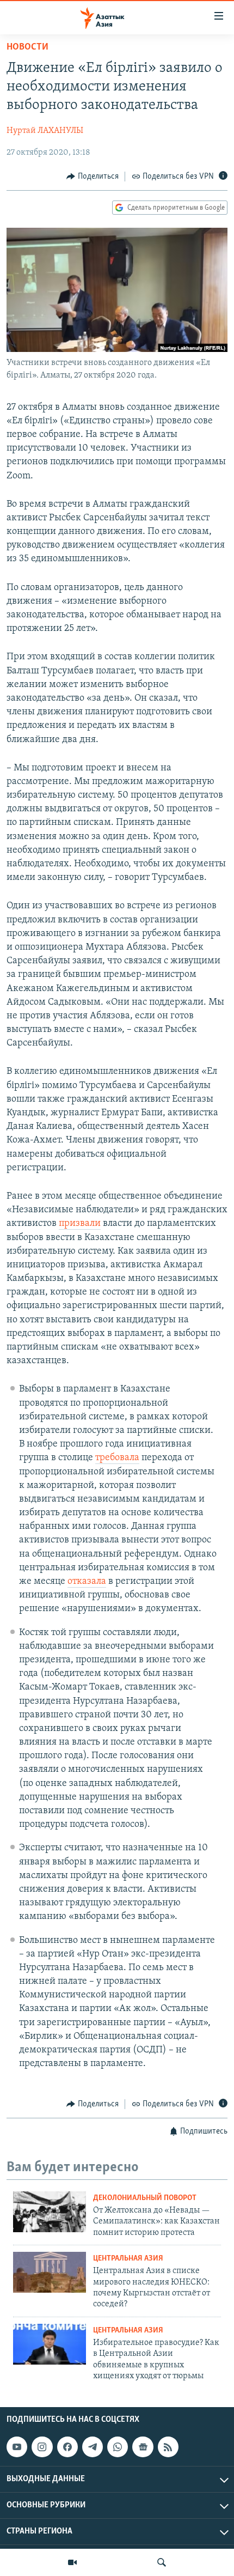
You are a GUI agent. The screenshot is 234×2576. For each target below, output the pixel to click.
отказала (87, 1582)
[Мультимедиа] (72, 2562)
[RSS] (168, 2447)
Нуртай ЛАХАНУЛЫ (45, 131)
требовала (117, 1458)
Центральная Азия (128, 2259)
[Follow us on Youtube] (17, 2447)
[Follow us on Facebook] (67, 2447)
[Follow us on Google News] (143, 2447)
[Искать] (162, 2562)
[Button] (93, 177)
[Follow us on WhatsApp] (118, 2447)
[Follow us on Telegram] (93, 2447)
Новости (27, 47)
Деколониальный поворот (145, 2198)
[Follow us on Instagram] (42, 2447)
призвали (80, 1224)
